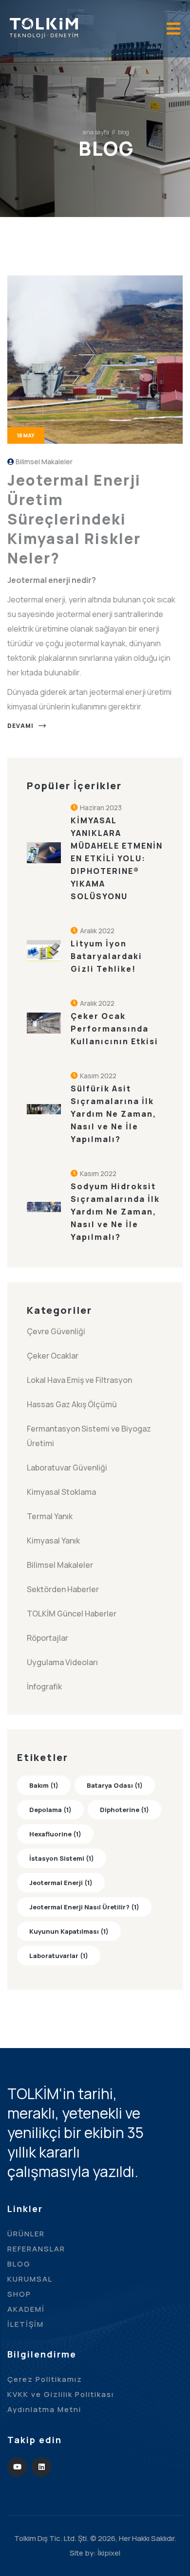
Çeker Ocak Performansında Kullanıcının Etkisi (114, 1029)
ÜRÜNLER (26, 2234)
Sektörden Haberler (63, 1589)
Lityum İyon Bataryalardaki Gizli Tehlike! (106, 956)
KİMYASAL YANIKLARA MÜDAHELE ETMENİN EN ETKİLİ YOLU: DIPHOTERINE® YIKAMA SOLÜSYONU (117, 858)
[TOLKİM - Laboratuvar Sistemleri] (44, 27)
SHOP (19, 2294)
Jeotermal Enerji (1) (61, 1883)
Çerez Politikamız (45, 2379)
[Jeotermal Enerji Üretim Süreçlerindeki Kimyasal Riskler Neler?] (95, 359)
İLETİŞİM (26, 2324)
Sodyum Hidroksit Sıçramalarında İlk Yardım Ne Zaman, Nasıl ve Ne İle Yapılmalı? (115, 1212)
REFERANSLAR (36, 2249)
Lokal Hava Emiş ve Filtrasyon (79, 1380)
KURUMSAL (30, 2279)
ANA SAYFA (96, 132)
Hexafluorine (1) (55, 1834)
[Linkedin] (41, 2467)
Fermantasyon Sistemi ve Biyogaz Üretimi (89, 1436)
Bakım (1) (44, 1785)
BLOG (19, 2264)
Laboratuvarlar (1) (59, 1956)
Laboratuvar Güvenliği (67, 1468)
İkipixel (109, 2553)
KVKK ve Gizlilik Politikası (61, 2394)
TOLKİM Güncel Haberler (72, 1614)
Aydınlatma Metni (44, 2409)
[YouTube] (17, 2467)
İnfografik (44, 1687)
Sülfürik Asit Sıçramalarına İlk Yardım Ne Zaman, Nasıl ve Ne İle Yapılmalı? (114, 1114)
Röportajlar (47, 1638)
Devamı (20, 726)
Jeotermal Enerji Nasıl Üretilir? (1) (84, 1907)
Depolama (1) (50, 1810)
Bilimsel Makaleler (44, 462)
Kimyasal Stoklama (61, 1492)
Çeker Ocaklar (53, 1356)
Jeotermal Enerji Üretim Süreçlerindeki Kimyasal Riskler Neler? (74, 519)
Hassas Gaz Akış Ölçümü (72, 1404)
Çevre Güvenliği (56, 1331)
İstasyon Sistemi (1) (62, 1858)
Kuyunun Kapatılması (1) (69, 1931)
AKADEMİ (26, 2309)
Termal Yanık (50, 1516)
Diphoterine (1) (124, 1810)
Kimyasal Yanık (53, 1541)
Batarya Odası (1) (115, 1785)
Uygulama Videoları (62, 1662)
